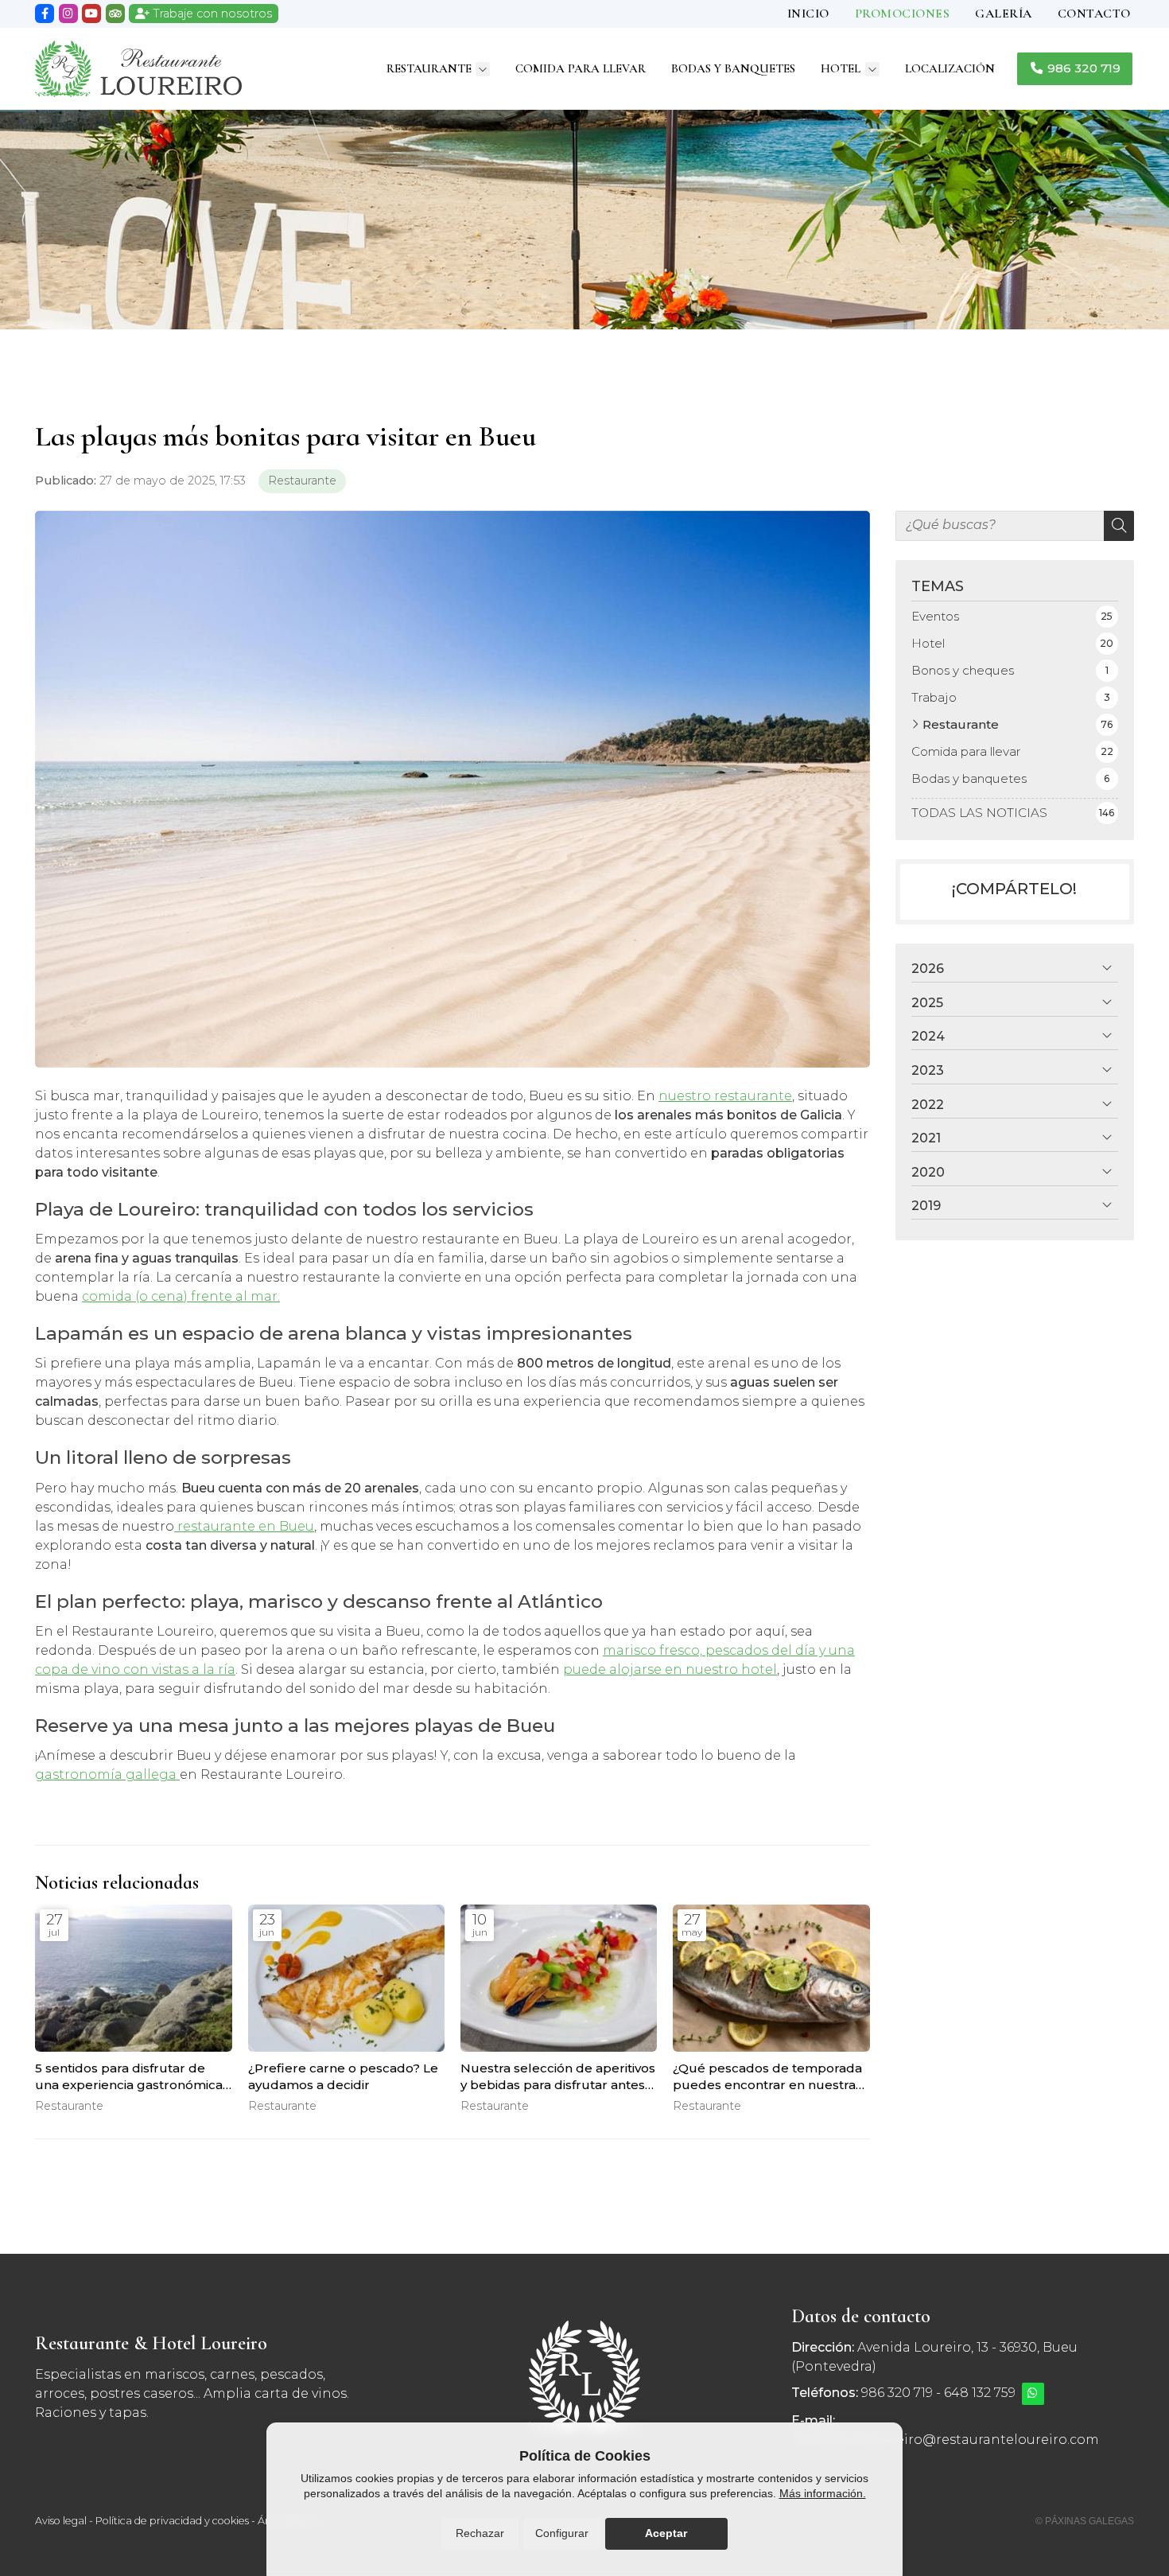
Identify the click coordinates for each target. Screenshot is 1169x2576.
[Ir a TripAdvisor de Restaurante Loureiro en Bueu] (115, 14)
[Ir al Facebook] (45, 14)
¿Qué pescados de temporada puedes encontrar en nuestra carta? (767, 2077)
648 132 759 (980, 2393)
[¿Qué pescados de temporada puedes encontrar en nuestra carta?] (771, 1979)
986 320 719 (897, 2393)
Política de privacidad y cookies (172, 2521)
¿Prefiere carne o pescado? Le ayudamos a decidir (343, 2076)
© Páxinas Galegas (1085, 2521)
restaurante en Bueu (244, 1526)
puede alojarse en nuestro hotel (670, 1669)
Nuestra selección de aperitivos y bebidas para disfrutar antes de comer (558, 2077)
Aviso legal (61, 2521)
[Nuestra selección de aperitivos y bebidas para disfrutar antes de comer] (559, 1979)
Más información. (823, 2493)
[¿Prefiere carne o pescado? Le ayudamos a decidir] (346, 1979)
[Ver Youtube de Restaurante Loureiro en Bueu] (91, 14)
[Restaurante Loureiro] (138, 69)
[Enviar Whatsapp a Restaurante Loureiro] (1033, 2394)
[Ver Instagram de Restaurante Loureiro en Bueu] (68, 14)
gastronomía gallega (107, 1774)
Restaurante (302, 481)
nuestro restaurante (725, 1096)
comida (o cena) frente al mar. (181, 1296)
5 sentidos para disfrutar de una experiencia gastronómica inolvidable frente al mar (129, 2077)
